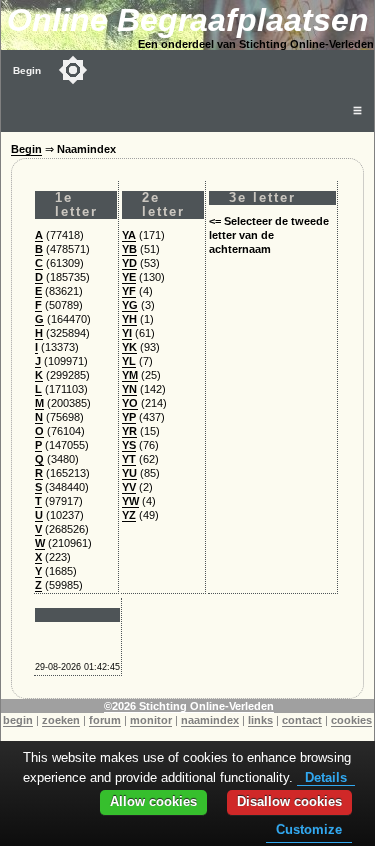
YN (129, 389)
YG (130, 305)
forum (105, 720)
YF (129, 291)
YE (129, 277)
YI (127, 333)
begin (18, 720)
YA (129, 235)
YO (130, 403)
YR (129, 431)
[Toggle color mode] (73, 70)
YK (129, 347)
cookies (351, 720)
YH (129, 319)
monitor (151, 720)
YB (129, 249)
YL (129, 361)
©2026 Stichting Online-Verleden (189, 706)
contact (302, 720)
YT (129, 459)
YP (129, 417)
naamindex (210, 720)
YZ (129, 515)
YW (130, 501)
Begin (27, 70)
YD (129, 263)
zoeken (61, 720)
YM (130, 375)
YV (129, 487)
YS (129, 445)
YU (129, 473)
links (260, 720)
